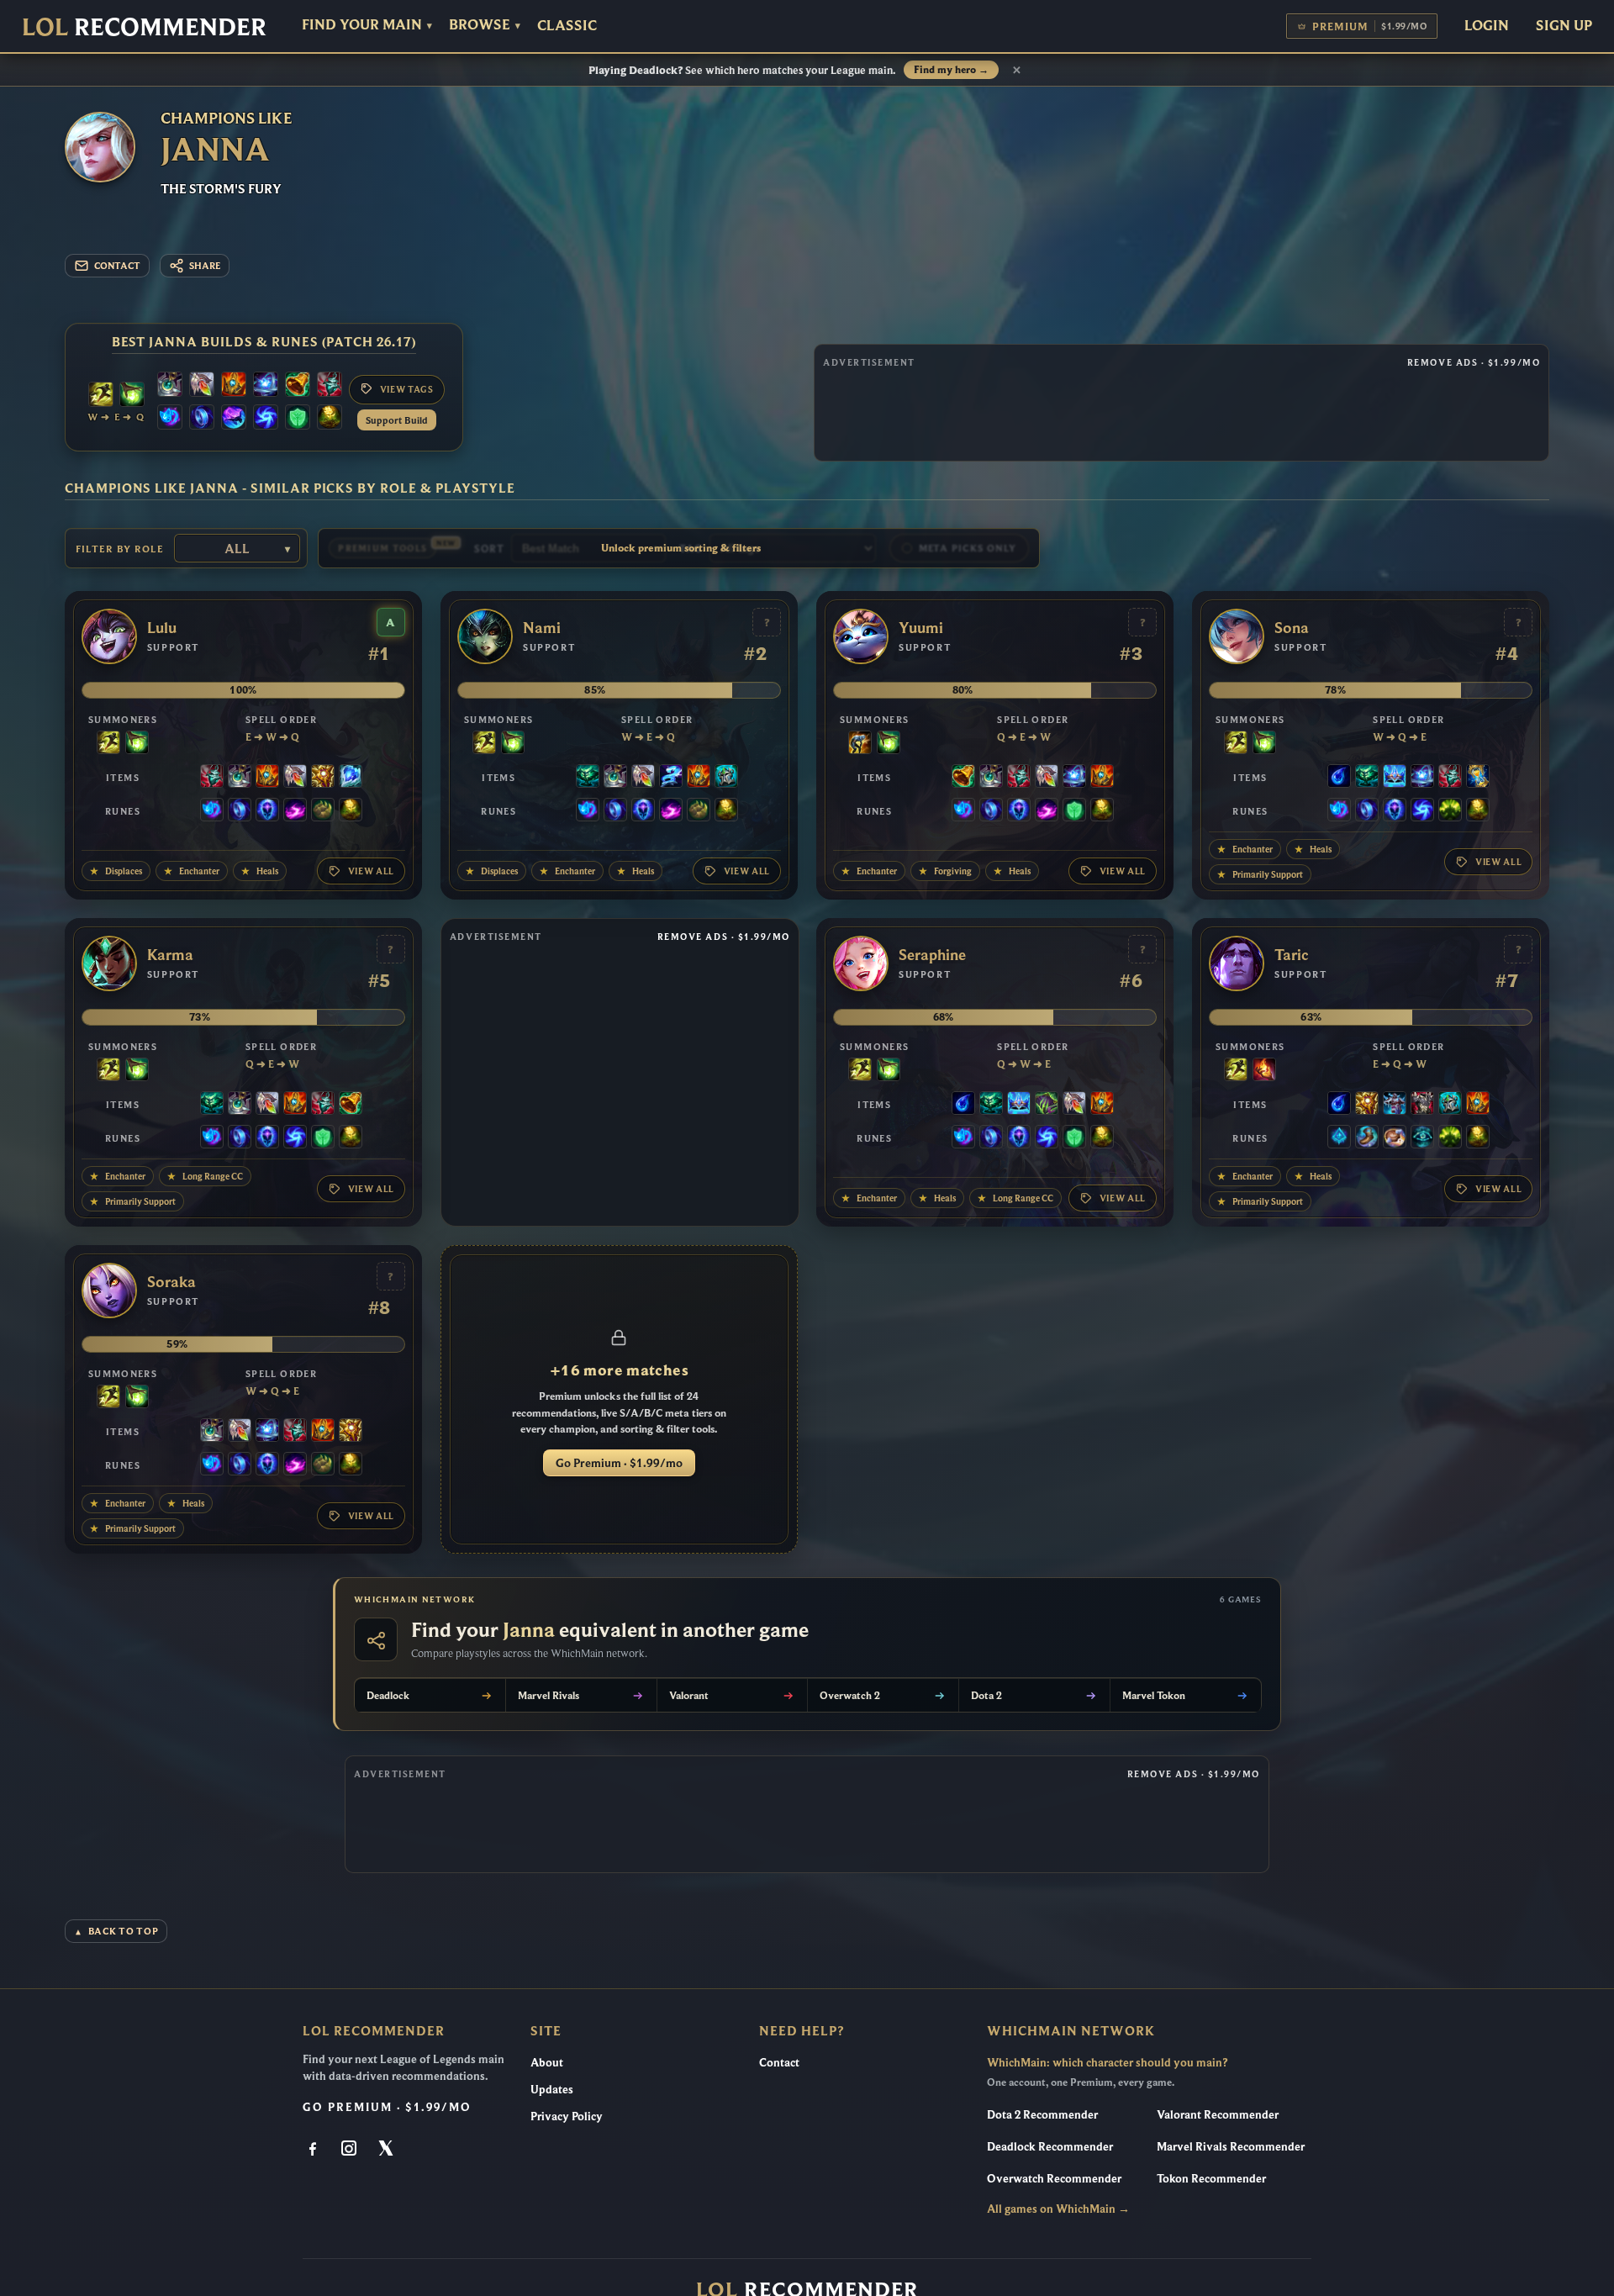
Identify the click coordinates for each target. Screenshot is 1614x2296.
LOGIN (1487, 25)
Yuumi (921, 628)
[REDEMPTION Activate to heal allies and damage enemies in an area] (202, 386)
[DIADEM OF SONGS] (1395, 778)
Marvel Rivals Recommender (1231, 2146)
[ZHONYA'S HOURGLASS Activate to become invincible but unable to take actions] (1478, 778)
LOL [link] (144, 26)
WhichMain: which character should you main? (1107, 2062)
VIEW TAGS (407, 389)
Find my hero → (951, 70)
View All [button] (371, 871)
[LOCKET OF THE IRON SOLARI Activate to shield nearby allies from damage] (323, 778)
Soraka (171, 1282)
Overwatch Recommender (1054, 2178)
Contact (779, 2062)
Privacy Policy (567, 2116)
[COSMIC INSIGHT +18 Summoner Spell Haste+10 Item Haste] (1422, 1138)
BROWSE (485, 25)
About (547, 2062)
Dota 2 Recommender (1042, 2114)
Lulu (162, 628)
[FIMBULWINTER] (1395, 1105)
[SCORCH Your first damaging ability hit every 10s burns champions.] (295, 811)
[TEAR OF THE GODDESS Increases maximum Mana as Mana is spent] (1339, 778)
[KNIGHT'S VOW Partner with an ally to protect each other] (726, 778)
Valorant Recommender (1218, 2114)
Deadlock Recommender (1050, 2146)
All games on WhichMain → (1058, 2209)
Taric (1292, 955)
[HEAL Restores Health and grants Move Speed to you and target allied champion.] (132, 396)
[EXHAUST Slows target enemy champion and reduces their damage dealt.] (860, 744)
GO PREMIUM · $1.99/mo (387, 2107)
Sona (1292, 628)
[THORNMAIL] (1422, 1105)
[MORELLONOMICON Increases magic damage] (1047, 1105)
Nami (542, 628)
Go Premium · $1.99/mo (619, 1463)
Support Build (397, 420)
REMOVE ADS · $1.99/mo (1474, 362)
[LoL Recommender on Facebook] (314, 2150)
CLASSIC (567, 26)
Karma (170, 955)
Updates (552, 2089)
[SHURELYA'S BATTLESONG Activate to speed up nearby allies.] (234, 386)
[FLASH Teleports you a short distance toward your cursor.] (101, 396)
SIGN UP (1564, 25)
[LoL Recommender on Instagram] (351, 2150)
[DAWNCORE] (266, 386)
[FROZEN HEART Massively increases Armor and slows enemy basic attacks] (351, 778)
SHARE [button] (205, 266)
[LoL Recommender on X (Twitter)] (387, 2150)
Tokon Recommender (1211, 2178)
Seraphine (932, 955)
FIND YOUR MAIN (367, 25)
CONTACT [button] (117, 266)
